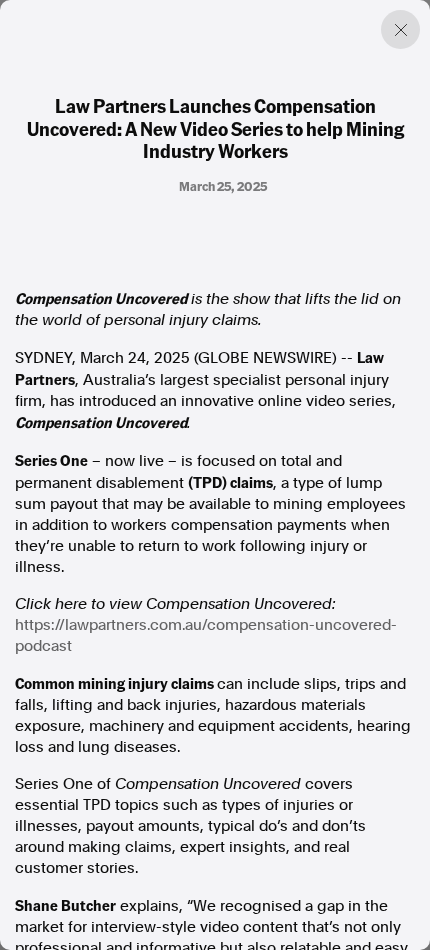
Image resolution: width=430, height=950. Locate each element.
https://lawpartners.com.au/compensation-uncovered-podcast (206, 635)
